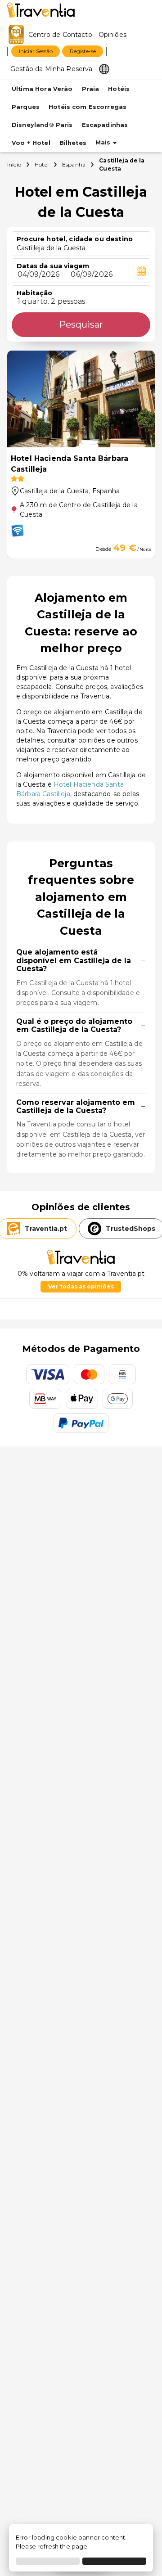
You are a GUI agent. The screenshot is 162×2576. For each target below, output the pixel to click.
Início (14, 164)
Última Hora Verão (42, 89)
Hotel (42, 164)
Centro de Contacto (60, 35)
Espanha (74, 164)
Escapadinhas (105, 125)
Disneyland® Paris (42, 125)
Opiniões (112, 35)
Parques (26, 107)
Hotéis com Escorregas (88, 107)
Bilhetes (73, 143)
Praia (91, 89)
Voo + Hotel (31, 143)
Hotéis (119, 89)
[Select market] (104, 68)
